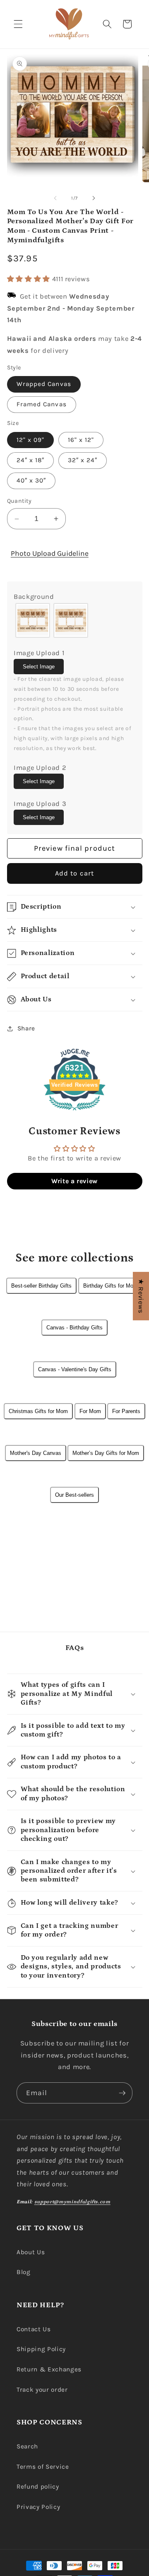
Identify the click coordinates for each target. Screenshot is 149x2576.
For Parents (126, 1411)
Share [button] (26, 1028)
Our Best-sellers (74, 1495)
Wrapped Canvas (44, 384)
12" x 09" (31, 440)
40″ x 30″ (31, 480)
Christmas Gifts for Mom (38, 1411)
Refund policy (38, 2487)
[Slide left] (55, 198)
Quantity (19, 501)
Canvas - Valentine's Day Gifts (75, 1369)
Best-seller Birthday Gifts (41, 1286)
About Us (31, 2252)
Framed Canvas (42, 404)
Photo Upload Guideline (50, 553)
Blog (24, 2272)
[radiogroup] (74, 620)
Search (27, 2446)
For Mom (90, 1411)
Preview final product (74, 848)
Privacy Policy (38, 2507)
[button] (18, 24)
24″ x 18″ (31, 460)
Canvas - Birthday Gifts (74, 1328)
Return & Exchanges (49, 2369)
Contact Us (34, 2329)
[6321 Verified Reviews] (74, 1112)
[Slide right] (94, 198)
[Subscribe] (122, 2093)
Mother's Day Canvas (36, 1453)
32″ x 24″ (83, 460)
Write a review (74, 1181)
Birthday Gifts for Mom (111, 1286)
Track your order (42, 2390)
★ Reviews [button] (141, 1296)
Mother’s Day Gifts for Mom (106, 1453)
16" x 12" (81, 440)
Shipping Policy (41, 2349)
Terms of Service (43, 2467)
